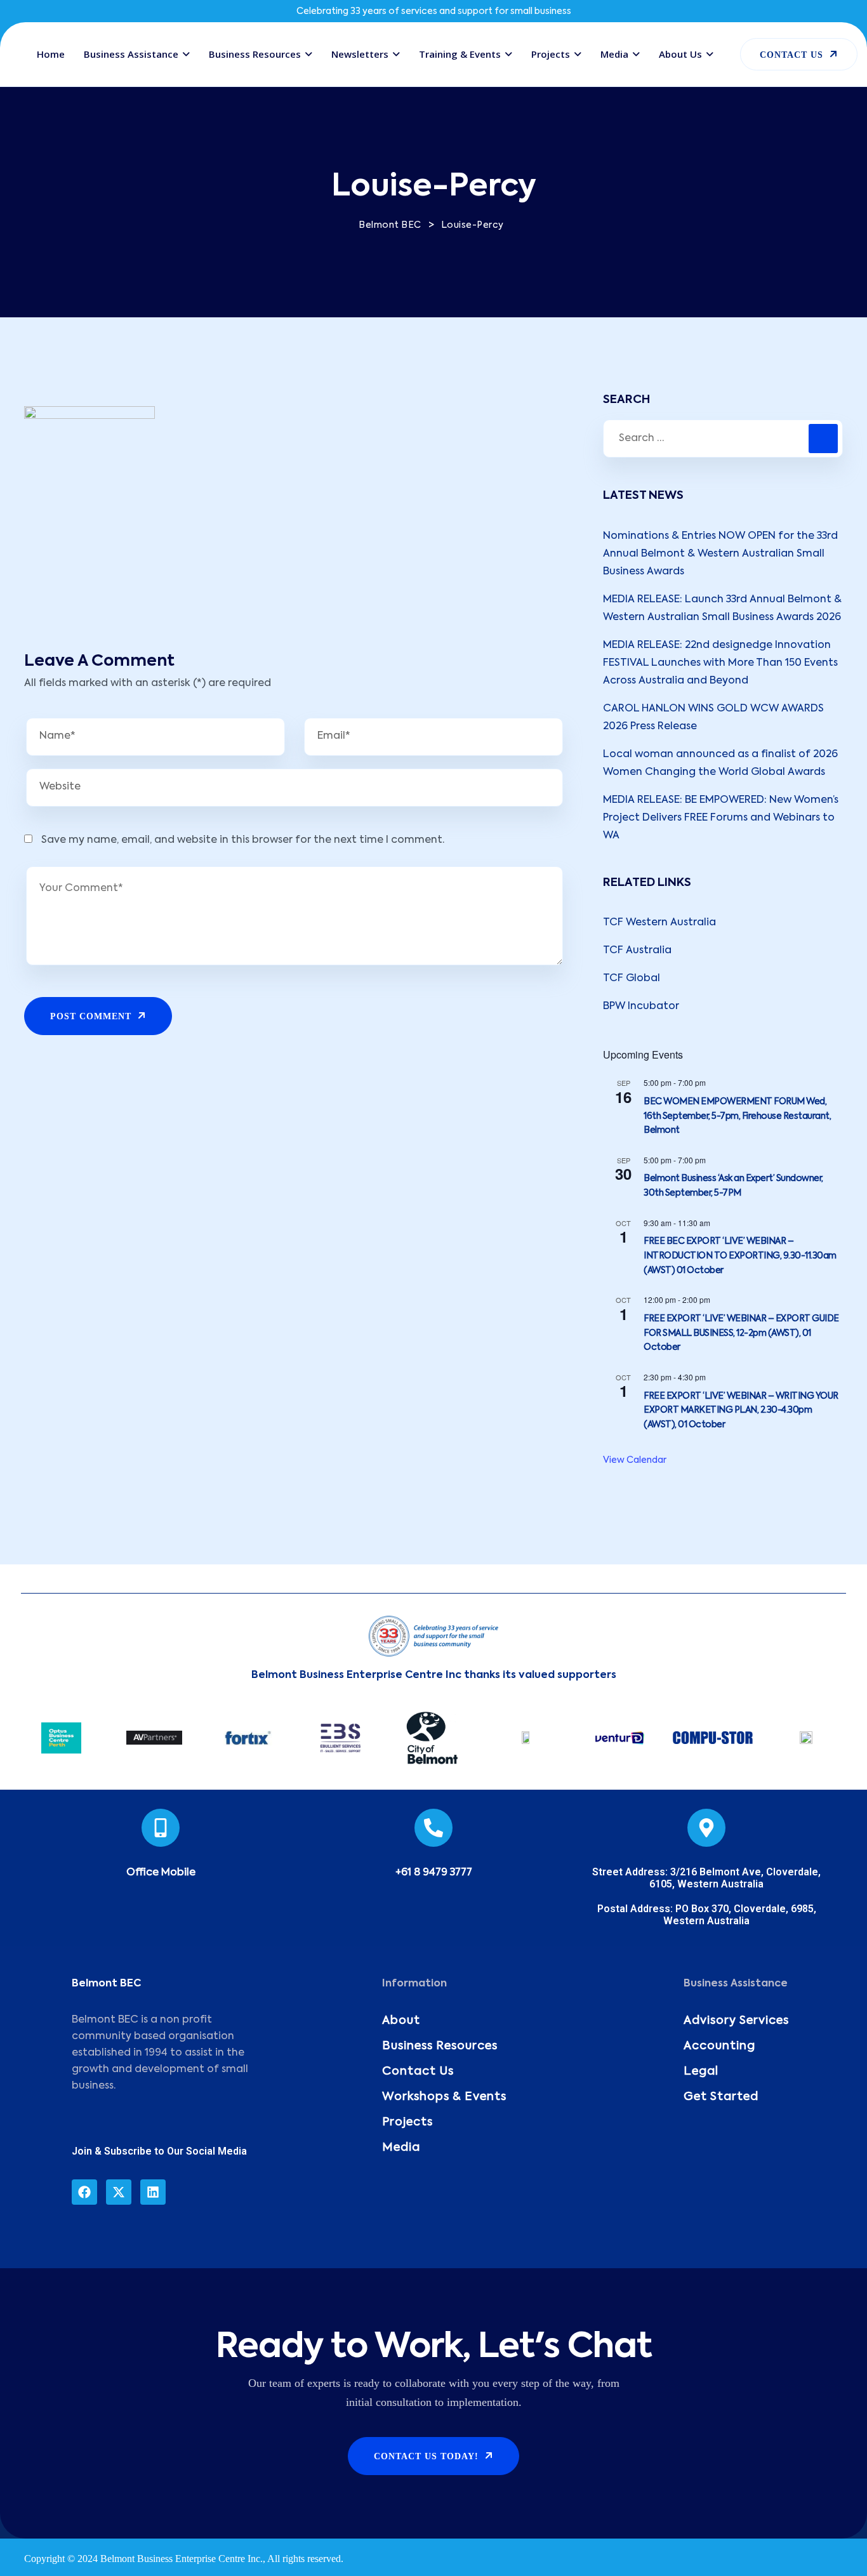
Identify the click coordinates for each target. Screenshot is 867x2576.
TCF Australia (637, 951)
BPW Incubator (641, 1007)
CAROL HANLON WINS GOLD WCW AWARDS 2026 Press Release (713, 718)
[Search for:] (723, 439)
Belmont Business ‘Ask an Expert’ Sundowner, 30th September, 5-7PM (733, 1186)
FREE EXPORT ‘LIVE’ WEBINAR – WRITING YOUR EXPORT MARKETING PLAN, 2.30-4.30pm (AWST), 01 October (741, 1410)
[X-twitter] (119, 2192)
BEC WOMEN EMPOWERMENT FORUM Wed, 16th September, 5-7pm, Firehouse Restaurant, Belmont (737, 1116)
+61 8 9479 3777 (434, 1873)
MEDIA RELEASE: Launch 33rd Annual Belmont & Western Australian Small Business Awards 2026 (722, 609)
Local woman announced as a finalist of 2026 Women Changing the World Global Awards (720, 763)
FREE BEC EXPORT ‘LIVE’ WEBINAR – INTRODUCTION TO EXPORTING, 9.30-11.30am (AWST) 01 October (740, 1256)
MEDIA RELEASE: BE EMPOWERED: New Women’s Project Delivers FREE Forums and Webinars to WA (721, 818)
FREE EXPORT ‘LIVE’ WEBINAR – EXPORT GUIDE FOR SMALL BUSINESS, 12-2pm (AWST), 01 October (741, 1333)
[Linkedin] (153, 2192)
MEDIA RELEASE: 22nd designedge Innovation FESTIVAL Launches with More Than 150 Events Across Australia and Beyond (720, 663)
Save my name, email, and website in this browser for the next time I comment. (243, 840)
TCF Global (632, 979)
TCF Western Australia (659, 923)
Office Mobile (161, 1873)
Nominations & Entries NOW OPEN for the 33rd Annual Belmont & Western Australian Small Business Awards (720, 554)
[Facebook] (84, 2192)
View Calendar (635, 1460)
